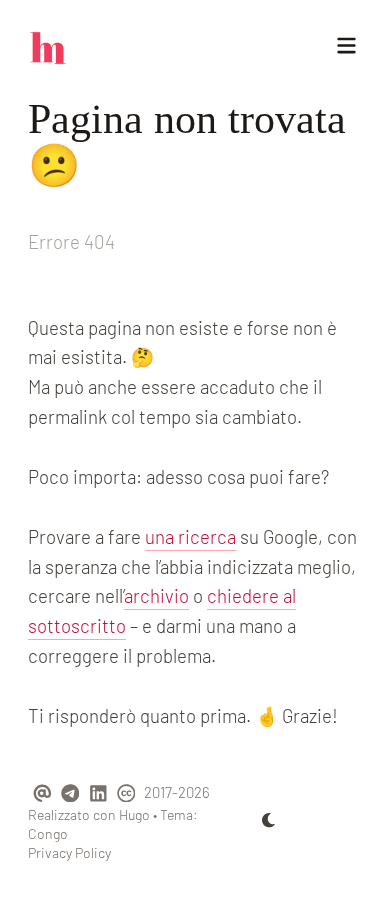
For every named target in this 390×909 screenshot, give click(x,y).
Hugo (134, 814)
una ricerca (190, 536)
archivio (156, 595)
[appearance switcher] (269, 820)
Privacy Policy (69, 852)
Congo (48, 833)
